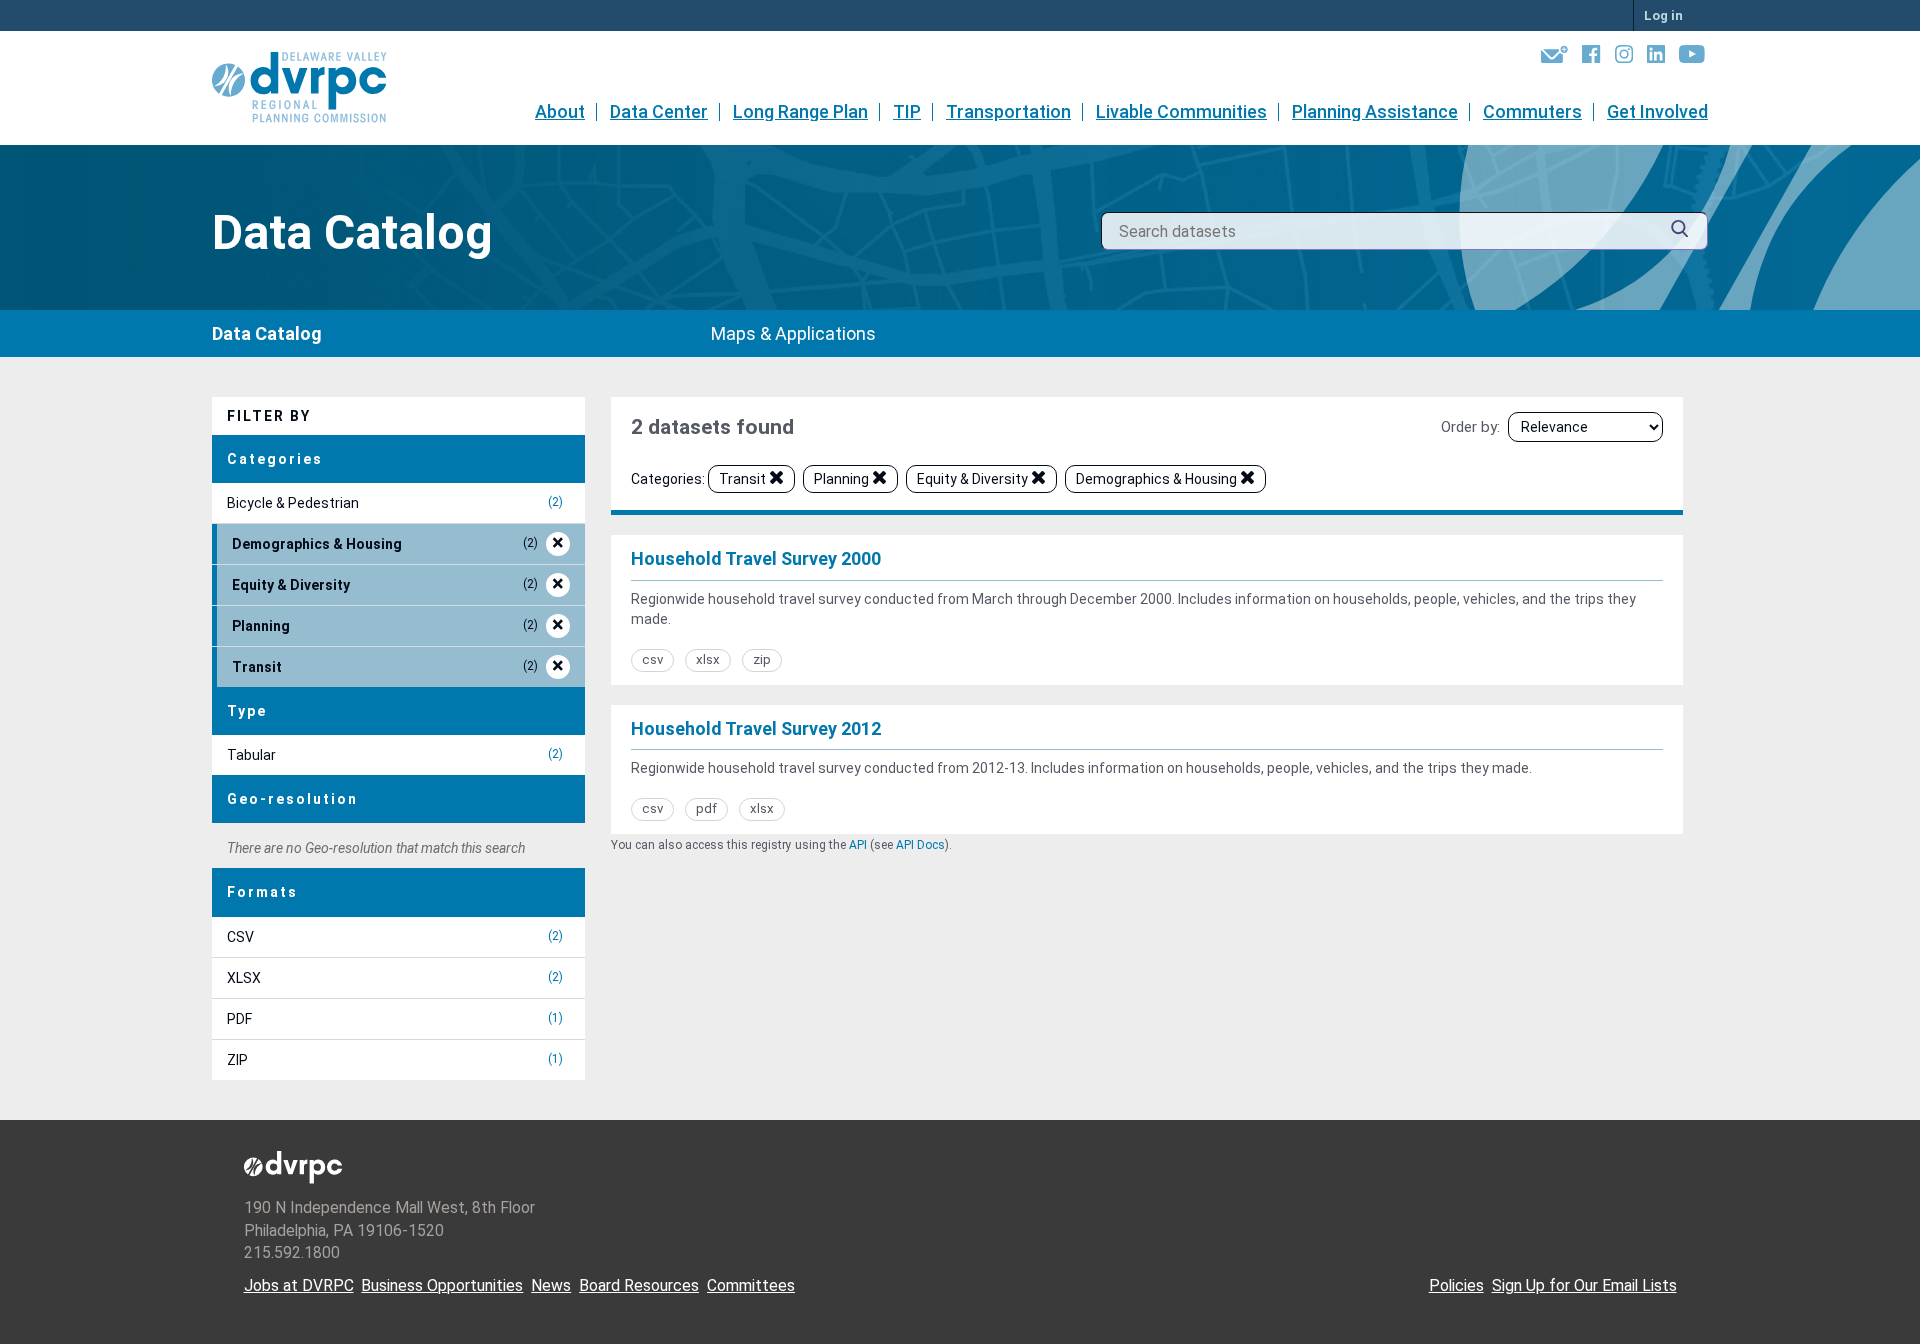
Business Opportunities (442, 1285)
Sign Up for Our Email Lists (1584, 1285)
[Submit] (1680, 231)
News (551, 1285)
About (560, 111)
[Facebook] (1591, 58)
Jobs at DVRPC (299, 1285)
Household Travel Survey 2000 (756, 558)
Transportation (1008, 111)
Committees (751, 1285)
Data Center (659, 111)
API (858, 845)
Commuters (1532, 111)
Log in (1663, 15)
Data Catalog (267, 333)
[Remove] (776, 480)
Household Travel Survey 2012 (756, 728)
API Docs (920, 845)
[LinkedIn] (1656, 58)
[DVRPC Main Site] (313, 88)
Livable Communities (1181, 111)
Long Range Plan (800, 111)
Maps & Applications (793, 333)
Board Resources (639, 1285)
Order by (1469, 427)
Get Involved (1657, 111)
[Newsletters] (1554, 58)
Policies (1456, 1285)
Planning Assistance (1375, 111)
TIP (907, 111)
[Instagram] (1624, 58)
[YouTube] (1692, 58)
